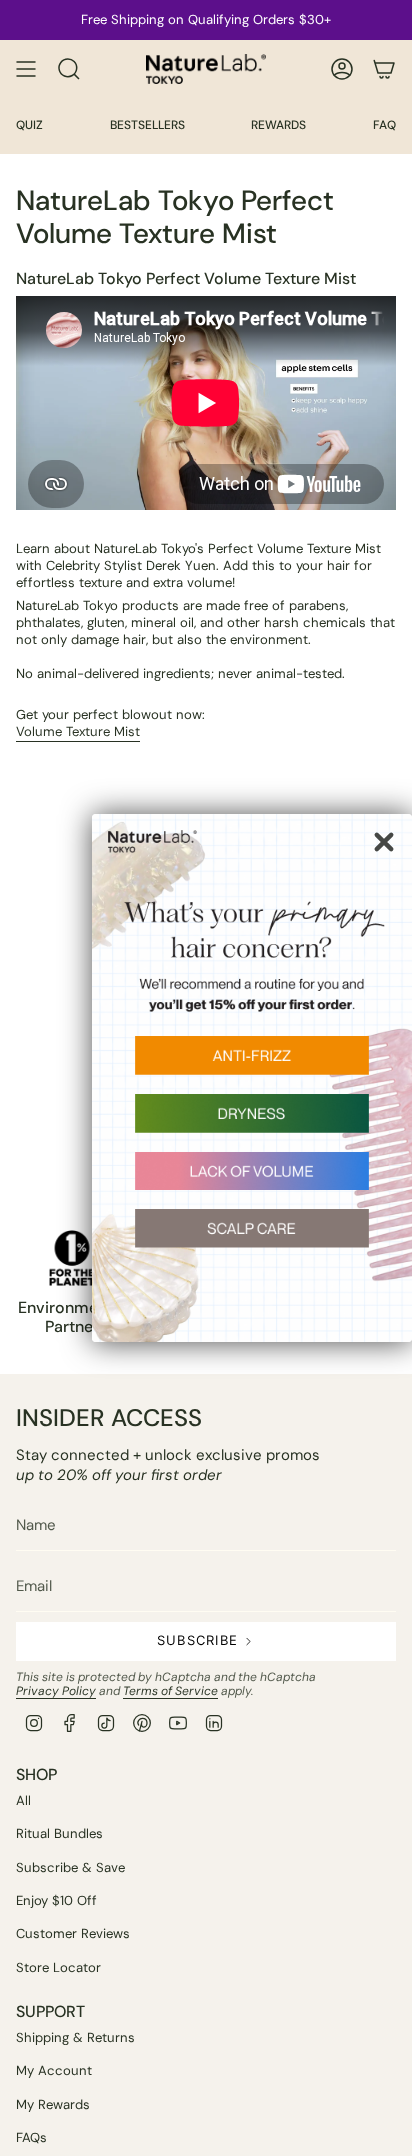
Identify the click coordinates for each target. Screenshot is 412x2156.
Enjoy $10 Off (56, 1900)
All (23, 1800)
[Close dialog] (384, 842)
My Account (54, 2070)
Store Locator (58, 1967)
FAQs (31, 2137)
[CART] (384, 69)
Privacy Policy (56, 1691)
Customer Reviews (73, 1933)
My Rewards (53, 2104)
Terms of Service (170, 1691)
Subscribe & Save (70, 1867)
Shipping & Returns (75, 2037)
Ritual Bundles (59, 1833)
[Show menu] (26, 69)
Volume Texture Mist (78, 731)
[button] (252, 1065)
